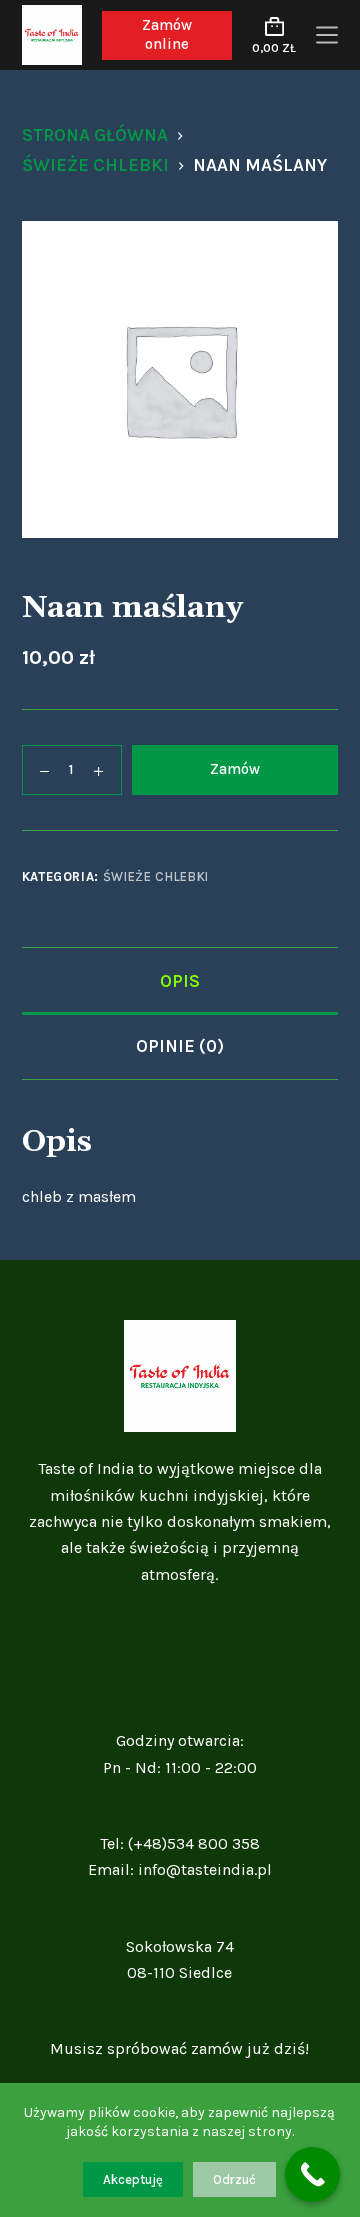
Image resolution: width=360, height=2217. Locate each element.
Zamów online (167, 35)
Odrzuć (234, 2179)
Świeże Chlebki (156, 876)
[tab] (180, 980)
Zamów (235, 769)
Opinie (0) (180, 1046)
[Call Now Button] (312, 2174)
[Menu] (327, 35)
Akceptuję (133, 2179)
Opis (180, 981)
